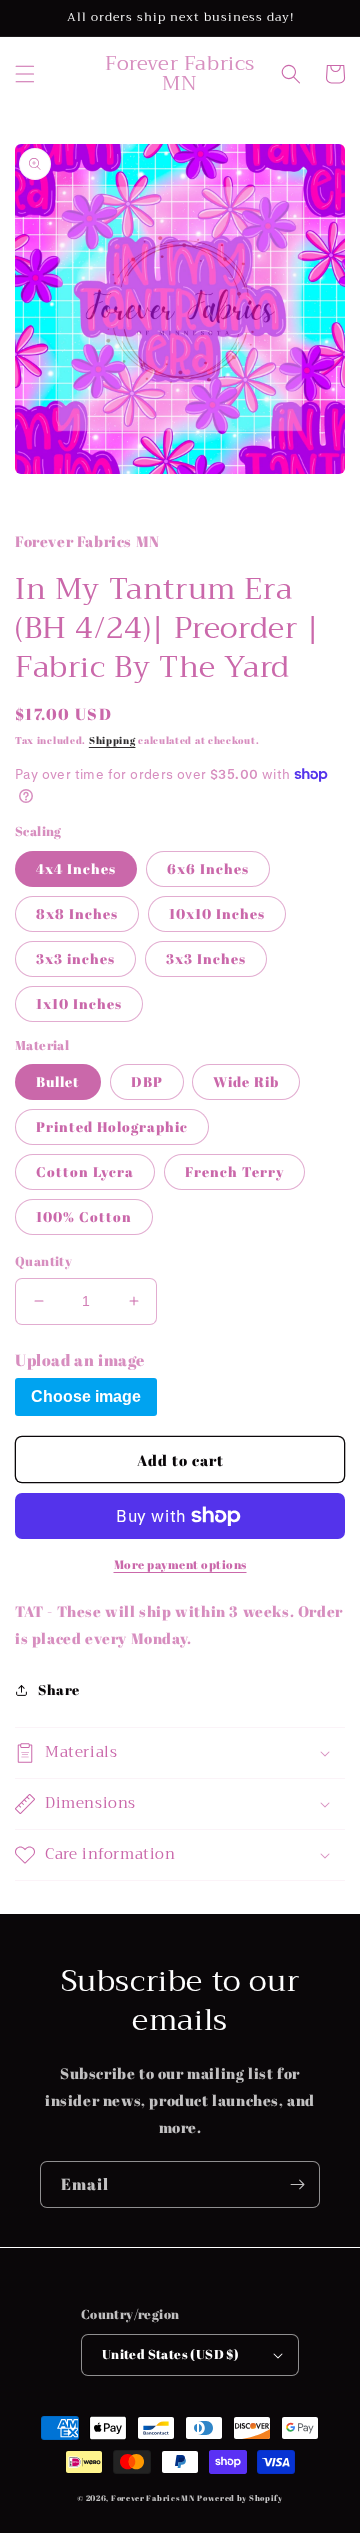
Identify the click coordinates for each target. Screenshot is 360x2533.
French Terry (234, 1171)
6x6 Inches (208, 868)
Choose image (86, 1396)
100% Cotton (84, 1216)
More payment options (180, 1564)
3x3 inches (75, 958)
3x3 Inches (206, 958)
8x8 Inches (77, 913)
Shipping (112, 740)
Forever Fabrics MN (153, 2497)
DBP (147, 1081)
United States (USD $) (170, 2354)
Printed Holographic (112, 1126)
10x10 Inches (217, 913)
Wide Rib (246, 1081)
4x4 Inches (76, 868)
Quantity (43, 1261)
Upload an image (80, 1360)
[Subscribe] (297, 2184)
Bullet (58, 1081)
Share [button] (59, 1689)
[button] (25, 74)
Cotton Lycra (85, 1171)
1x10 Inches (79, 1003)
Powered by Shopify (240, 2497)
